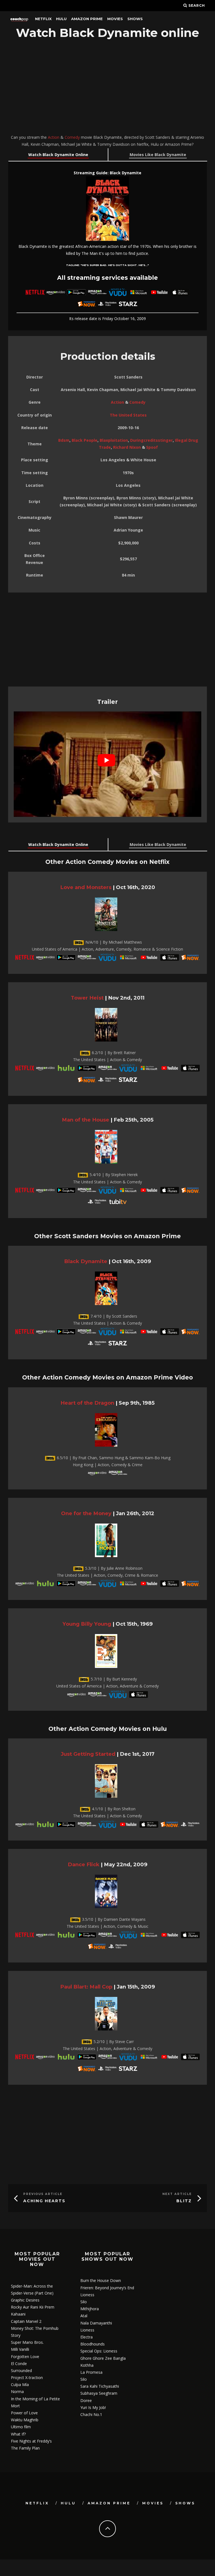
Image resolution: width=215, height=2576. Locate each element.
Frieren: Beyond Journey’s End (107, 2288)
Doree (86, 2400)
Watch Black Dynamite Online (58, 155)
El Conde (19, 2364)
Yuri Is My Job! (93, 2407)
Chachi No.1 (91, 2414)
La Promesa (91, 2372)
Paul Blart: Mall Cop (86, 1987)
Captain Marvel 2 (26, 2321)
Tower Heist (87, 998)
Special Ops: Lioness (99, 2351)
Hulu (61, 19)
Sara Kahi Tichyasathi (100, 2386)
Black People (85, 440)
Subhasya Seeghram (99, 2393)
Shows (135, 19)
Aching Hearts (44, 2201)
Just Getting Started (88, 1754)
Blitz (184, 2201)
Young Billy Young (87, 1624)
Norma (17, 2392)
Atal (84, 2316)
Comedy (72, 137)
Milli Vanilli (20, 2349)
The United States (128, 415)
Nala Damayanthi (96, 2323)
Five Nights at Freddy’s (31, 2441)
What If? (18, 2434)
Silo (84, 2302)
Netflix (43, 19)
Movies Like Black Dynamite (158, 155)
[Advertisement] (107, 88)
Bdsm (64, 440)
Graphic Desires (25, 2300)
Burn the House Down (101, 2280)
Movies (115, 19)
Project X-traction (27, 2378)
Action (54, 137)
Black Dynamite (86, 1261)
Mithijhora (90, 2309)
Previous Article (43, 2194)
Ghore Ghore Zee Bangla (103, 2358)
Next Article (177, 2194)
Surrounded (21, 2371)
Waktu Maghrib (25, 2420)
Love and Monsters (86, 887)
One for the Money (86, 1513)
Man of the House (86, 1120)
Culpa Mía (20, 2385)
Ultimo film (21, 2427)
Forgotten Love (25, 2357)
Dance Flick (84, 1864)
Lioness (87, 2295)
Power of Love (24, 2413)
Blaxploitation (114, 440)
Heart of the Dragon (87, 1403)
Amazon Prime (87, 19)
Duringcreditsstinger (151, 440)
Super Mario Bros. (27, 2342)
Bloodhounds (93, 2344)
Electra (87, 2337)
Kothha (87, 2365)
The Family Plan (25, 2448)
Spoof (152, 447)
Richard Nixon (127, 447)
